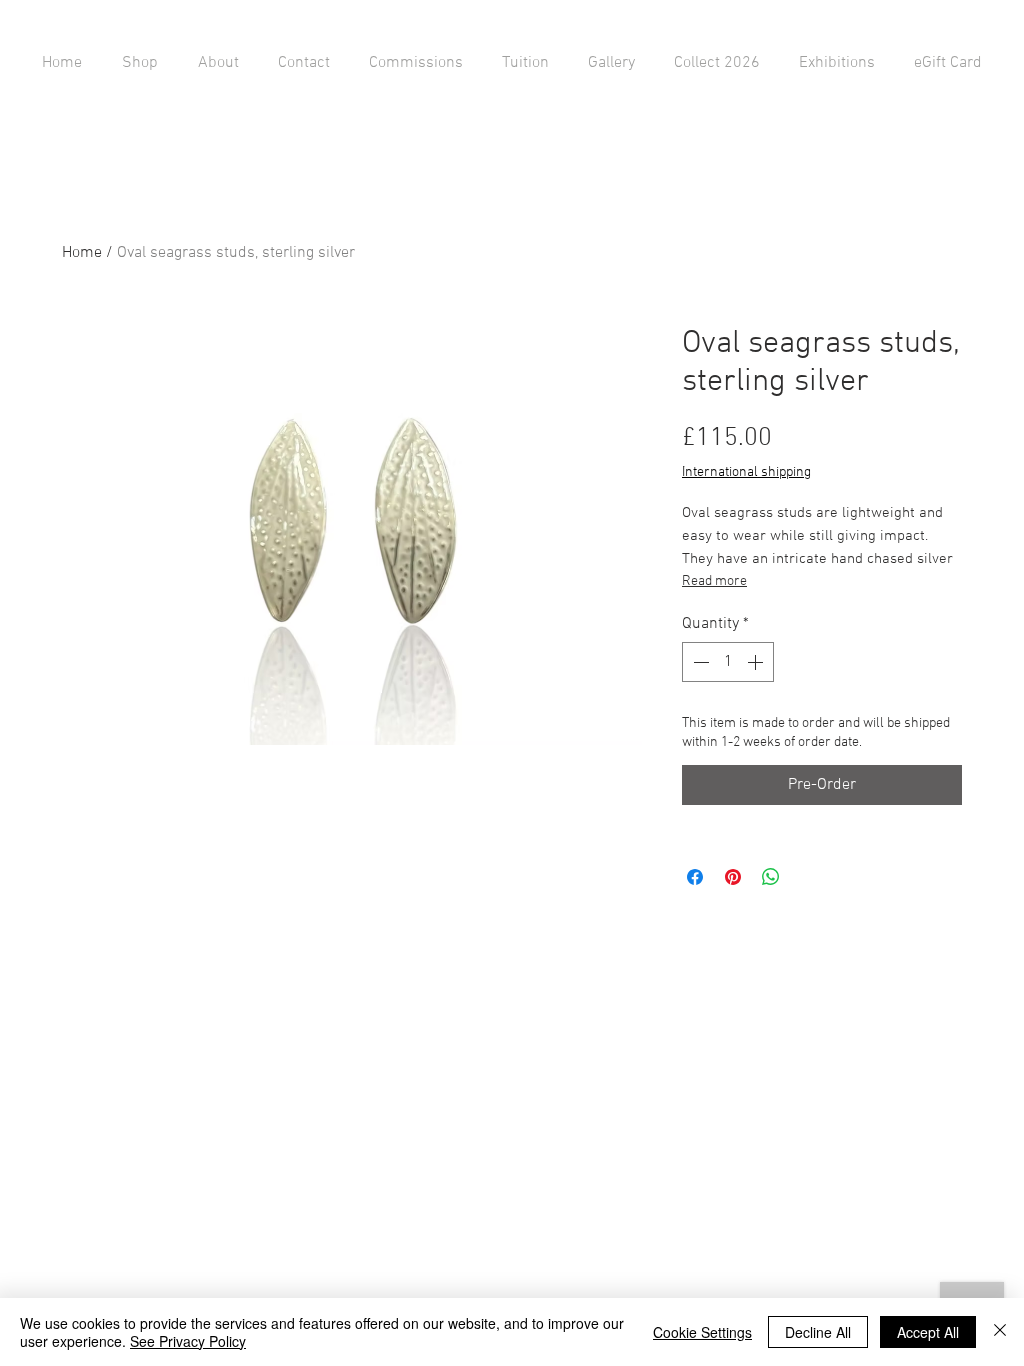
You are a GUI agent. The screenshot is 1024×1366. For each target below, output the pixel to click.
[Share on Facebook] (695, 877)
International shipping (746, 472)
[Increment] (757, 662)
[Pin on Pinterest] (733, 877)
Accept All (928, 1332)
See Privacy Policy (188, 1341)
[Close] (1000, 1332)
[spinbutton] (728, 662)
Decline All (818, 1332)
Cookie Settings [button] (702, 1332)
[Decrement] (699, 662)
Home (82, 253)
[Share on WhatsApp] (771, 877)
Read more (714, 581)
